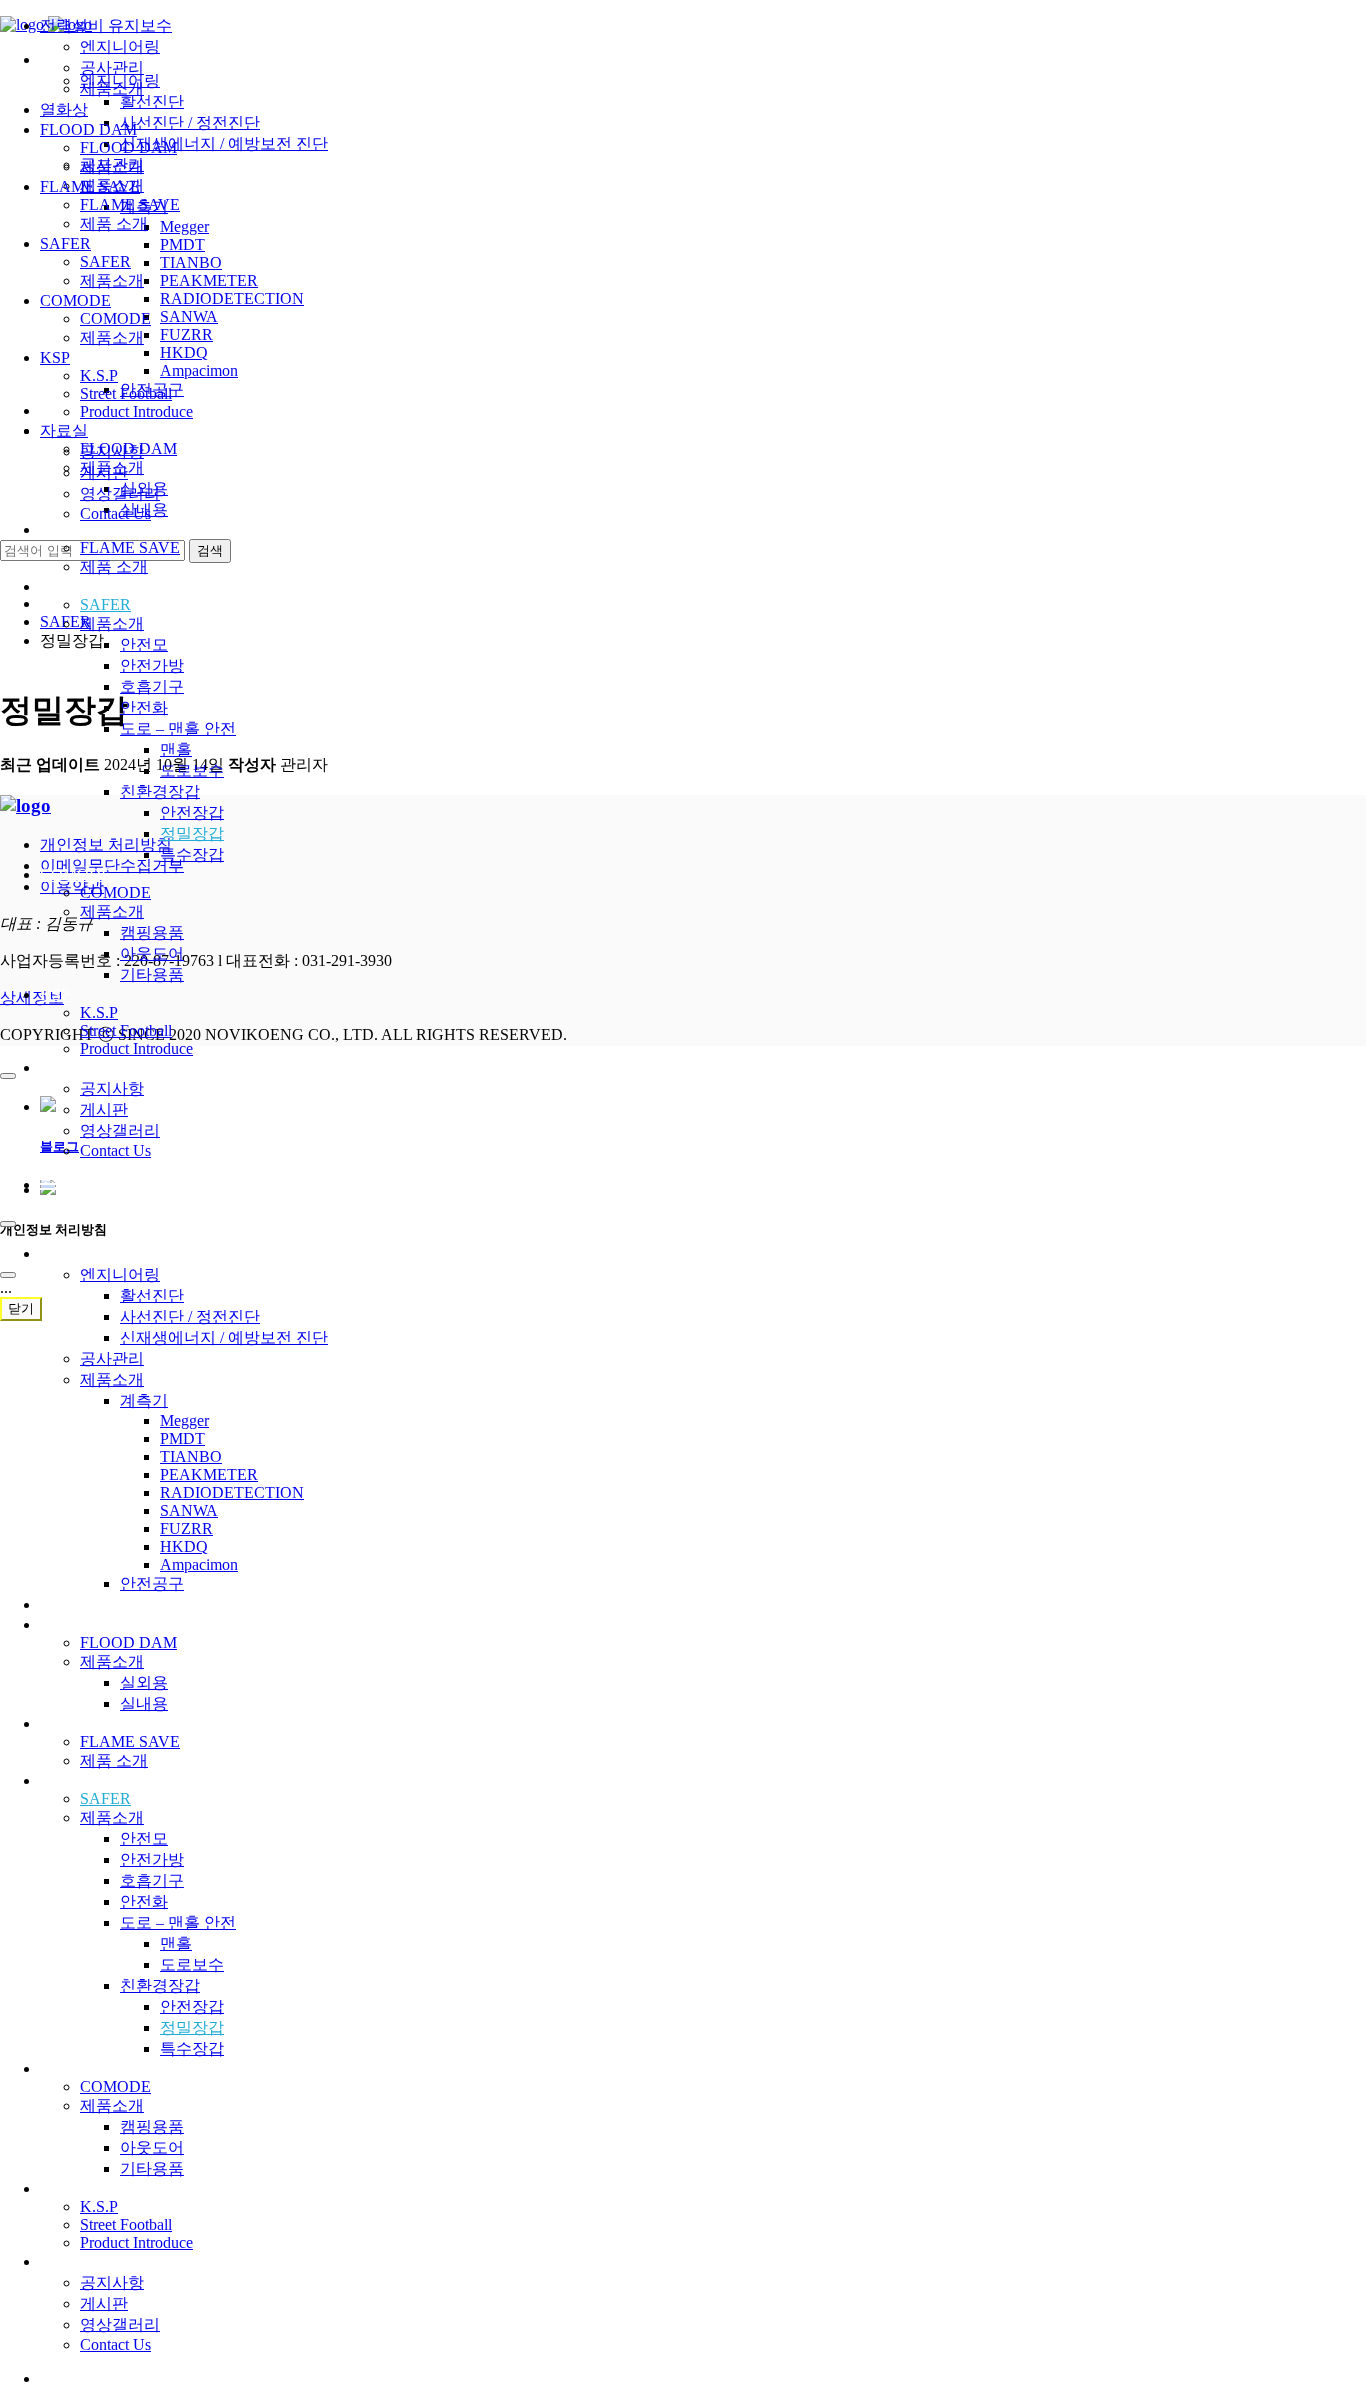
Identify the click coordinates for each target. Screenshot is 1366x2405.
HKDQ (184, 1546)
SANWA (189, 1510)
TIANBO (191, 1456)
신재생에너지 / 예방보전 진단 (224, 1337)
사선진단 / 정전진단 (190, 1316)
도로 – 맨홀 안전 (178, 728)
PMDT (182, 1438)
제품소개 (112, 623)
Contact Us (115, 1150)
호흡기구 (152, 686)
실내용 (144, 1703)
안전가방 (152, 665)
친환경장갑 (160, 791)
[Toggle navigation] (8, 1224)
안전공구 (152, 1583)
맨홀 (176, 749)
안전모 (144, 644)
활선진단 (152, 1295)
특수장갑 (192, 854)
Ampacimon (199, 1564)
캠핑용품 (152, 932)
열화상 (64, 1604)
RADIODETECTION (232, 1492)
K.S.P (99, 1012)
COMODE (75, 874)
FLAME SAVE (90, 529)
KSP (55, 994)
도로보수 (192, 770)
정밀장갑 (192, 833)
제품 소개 (114, 566)
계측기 (144, 1400)
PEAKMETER (209, 1474)
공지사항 (112, 1088)
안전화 (144, 707)
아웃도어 (152, 953)
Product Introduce (136, 1048)
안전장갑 (192, 812)
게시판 (104, 1109)
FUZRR (186, 1528)
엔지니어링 (120, 1274)
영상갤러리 (120, 1130)
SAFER (65, 586)
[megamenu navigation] (49, 1184)
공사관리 (112, 1358)
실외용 (144, 1682)
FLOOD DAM (88, 1624)
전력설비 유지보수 (106, 1253)
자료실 (64, 1067)
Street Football (126, 1030)
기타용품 (152, 974)
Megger (184, 1420)
